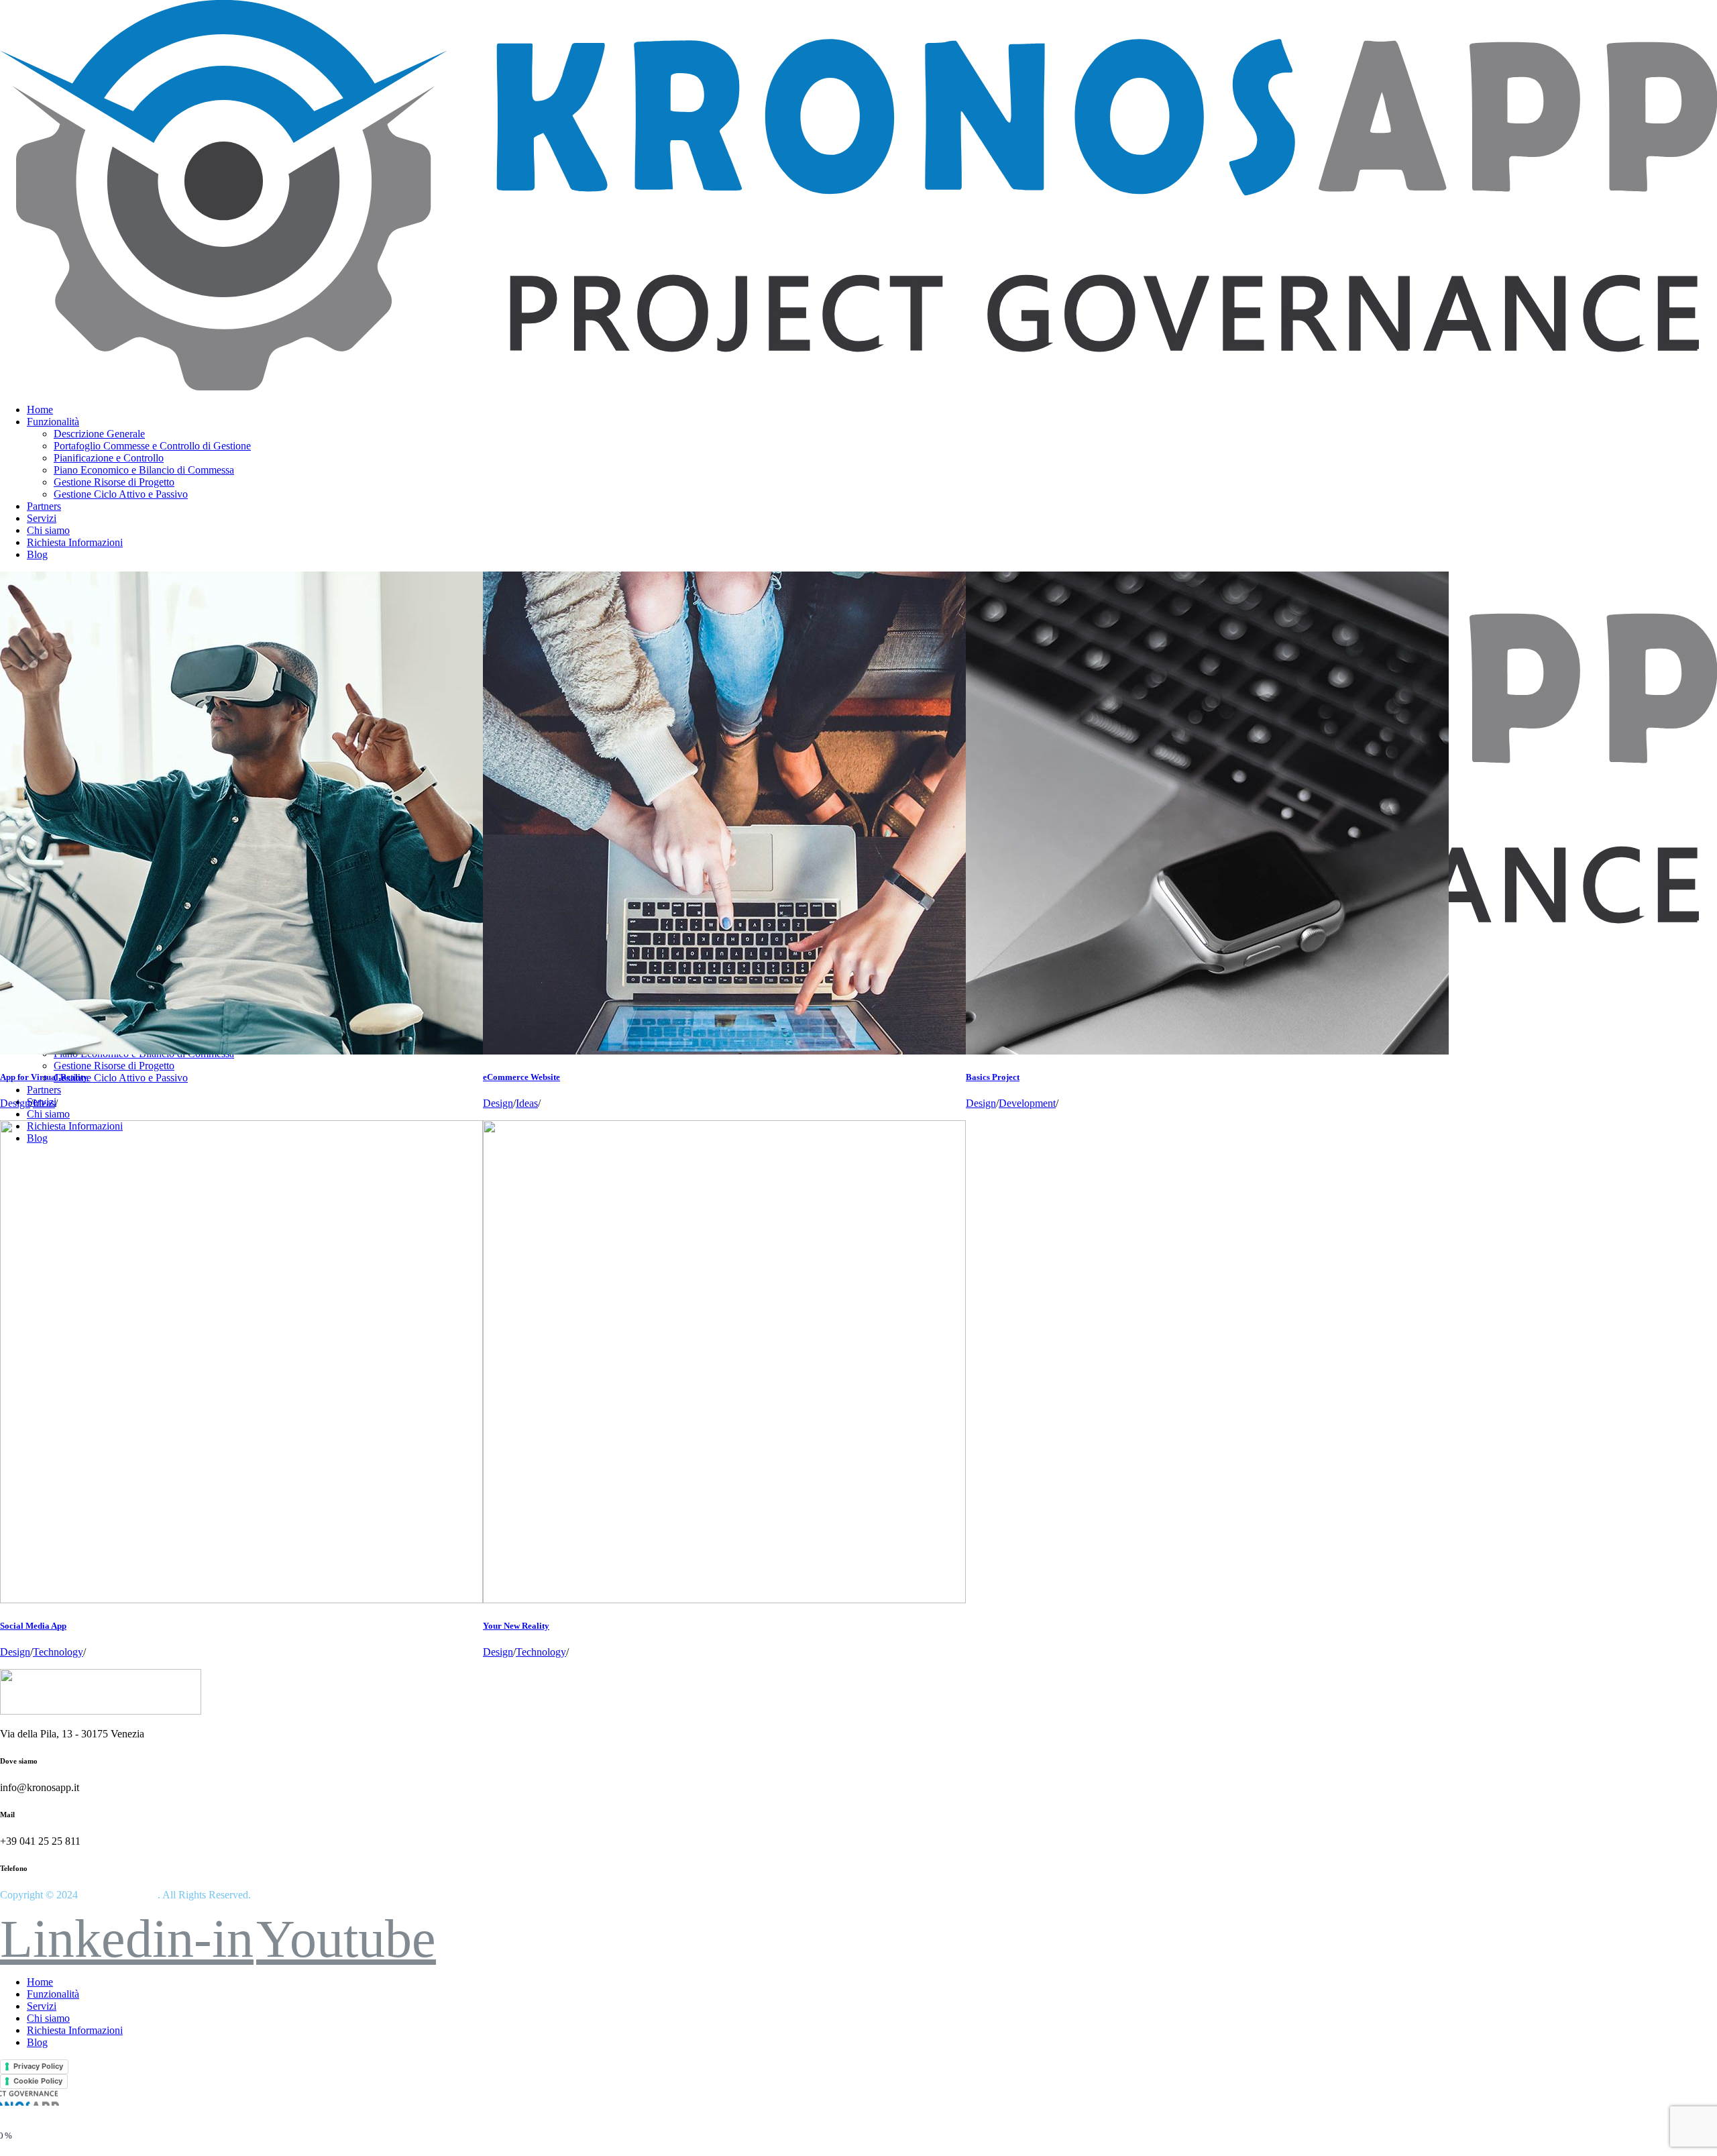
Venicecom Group (118, 1895)
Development (1027, 1103)
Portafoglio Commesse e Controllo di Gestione (152, 446)
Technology (58, 1652)
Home (40, 410)
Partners (44, 506)
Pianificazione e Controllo (109, 458)
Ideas (44, 1103)
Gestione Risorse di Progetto (114, 482)
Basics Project (993, 1077)
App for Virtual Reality (44, 1077)
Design (15, 1103)
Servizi (42, 518)
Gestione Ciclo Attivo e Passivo (121, 494)
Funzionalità (53, 422)
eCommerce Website (521, 1077)
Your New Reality (516, 1626)
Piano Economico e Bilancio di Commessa (144, 470)
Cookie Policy (38, 2081)
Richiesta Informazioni (75, 542)
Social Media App (33, 1626)
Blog (37, 554)
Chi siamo (48, 530)
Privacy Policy (38, 2066)
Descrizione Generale (99, 434)
